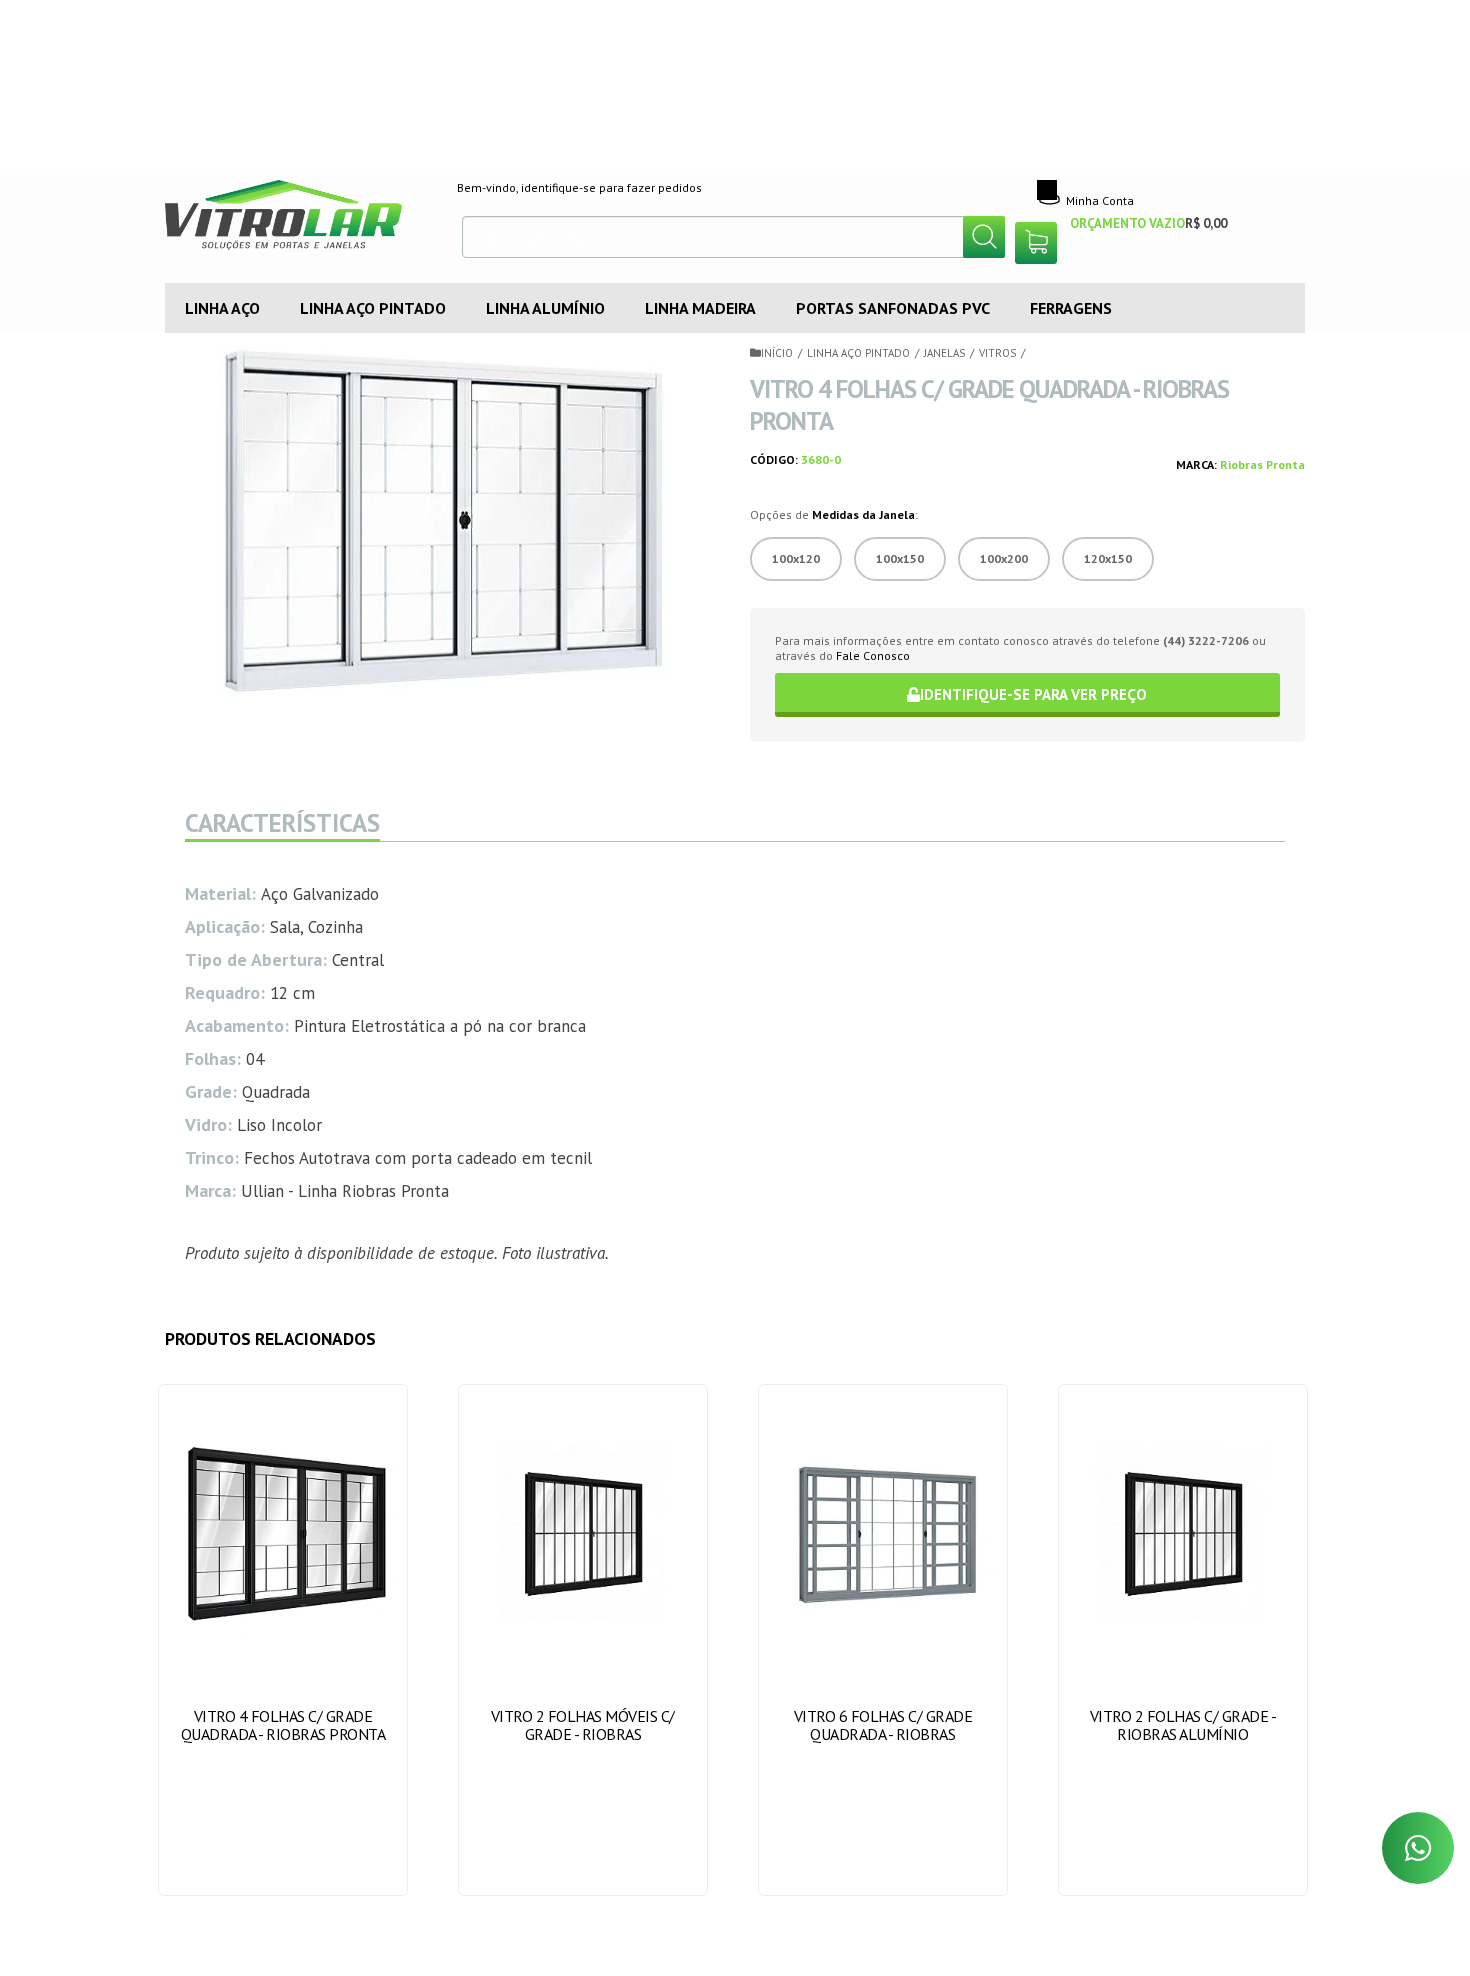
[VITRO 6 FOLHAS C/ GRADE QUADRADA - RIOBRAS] (883, 1640)
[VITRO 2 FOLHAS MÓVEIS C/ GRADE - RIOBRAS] (583, 1640)
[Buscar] (984, 237)
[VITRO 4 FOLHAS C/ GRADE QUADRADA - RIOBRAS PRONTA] (283, 1640)
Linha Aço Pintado (858, 353)
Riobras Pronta (1262, 464)
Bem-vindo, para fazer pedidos (579, 187)
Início (777, 353)
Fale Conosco (873, 655)
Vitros (997, 353)
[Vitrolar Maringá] (296, 220)
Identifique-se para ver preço (1033, 694)
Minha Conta (1100, 200)
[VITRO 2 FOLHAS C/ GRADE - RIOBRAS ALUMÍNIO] (1183, 1640)
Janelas (944, 353)
